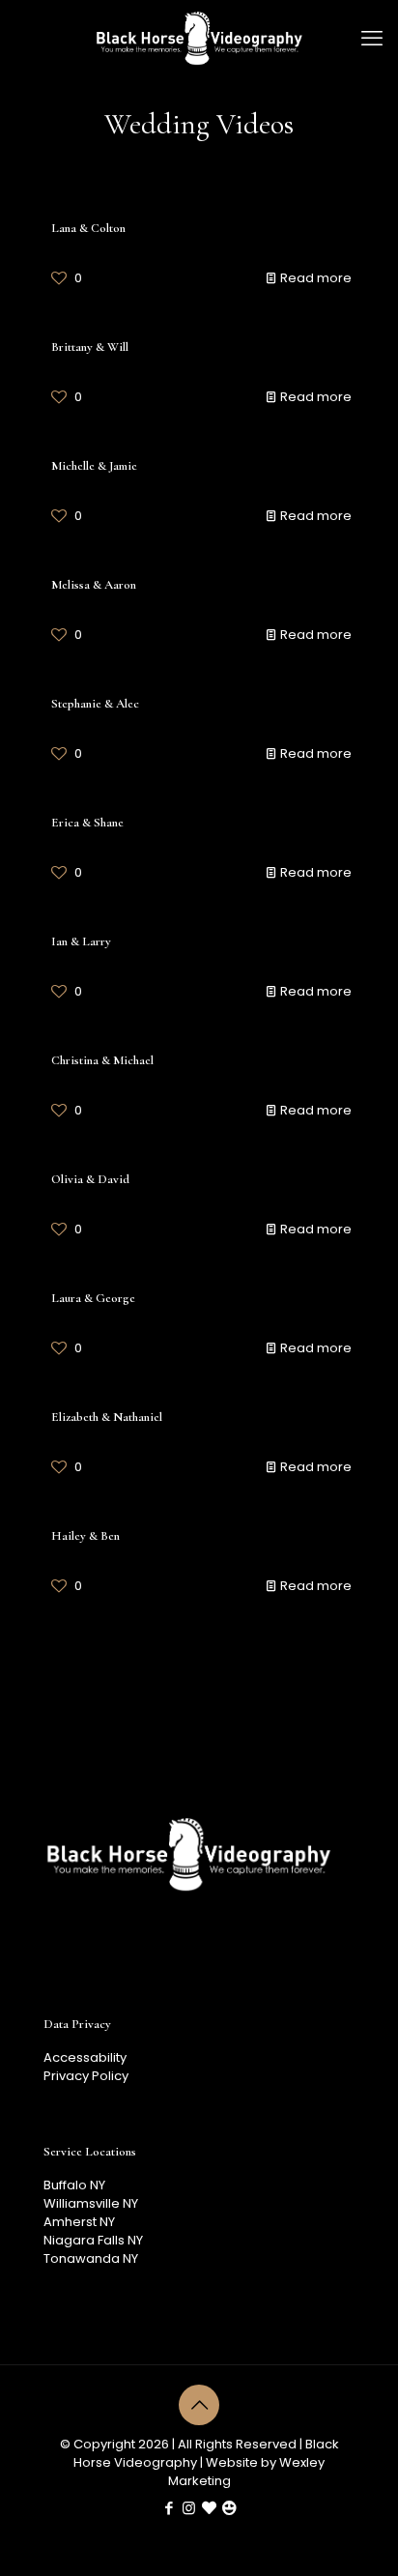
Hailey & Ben (85, 1536)
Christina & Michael (102, 1060)
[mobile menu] (372, 39)
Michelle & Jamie (94, 466)
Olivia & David (90, 1179)
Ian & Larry (81, 941)
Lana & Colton (88, 228)
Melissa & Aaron (94, 585)
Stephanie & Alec (95, 704)
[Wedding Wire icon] (229, 2508)
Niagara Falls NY (93, 2240)
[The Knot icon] (209, 2508)
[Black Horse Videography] (199, 39)
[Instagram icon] (189, 2508)
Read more (316, 278)
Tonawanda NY (91, 2258)
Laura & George (93, 1298)
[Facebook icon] (169, 2508)
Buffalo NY (74, 2185)
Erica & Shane (87, 823)
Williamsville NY (91, 2203)
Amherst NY (79, 2222)
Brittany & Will (90, 347)
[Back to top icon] (199, 2405)
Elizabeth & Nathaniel (107, 1417)
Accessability (85, 2057)
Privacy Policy (86, 2076)
